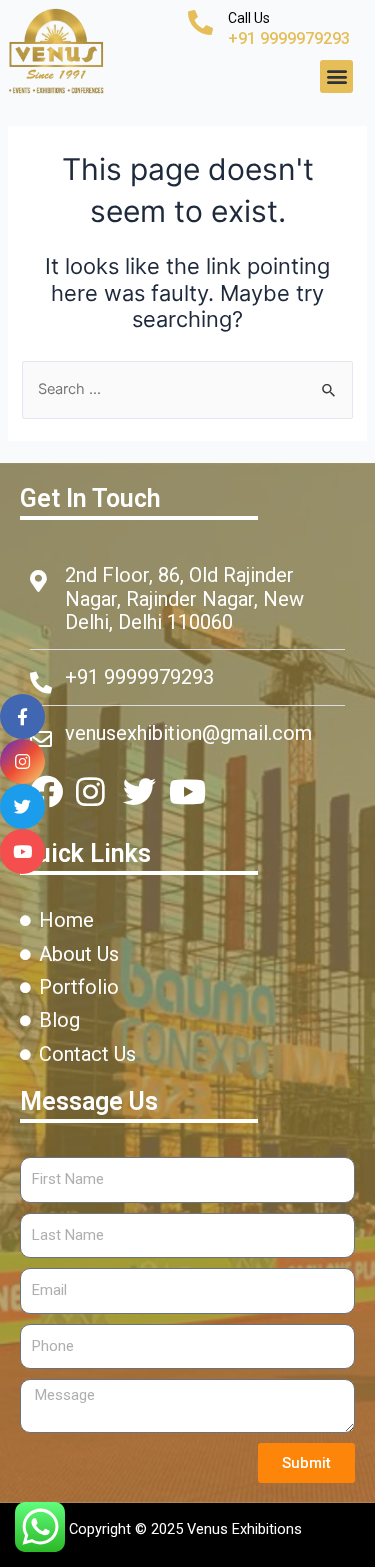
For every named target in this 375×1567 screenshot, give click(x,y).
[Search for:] (187, 389)
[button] (336, 76)
